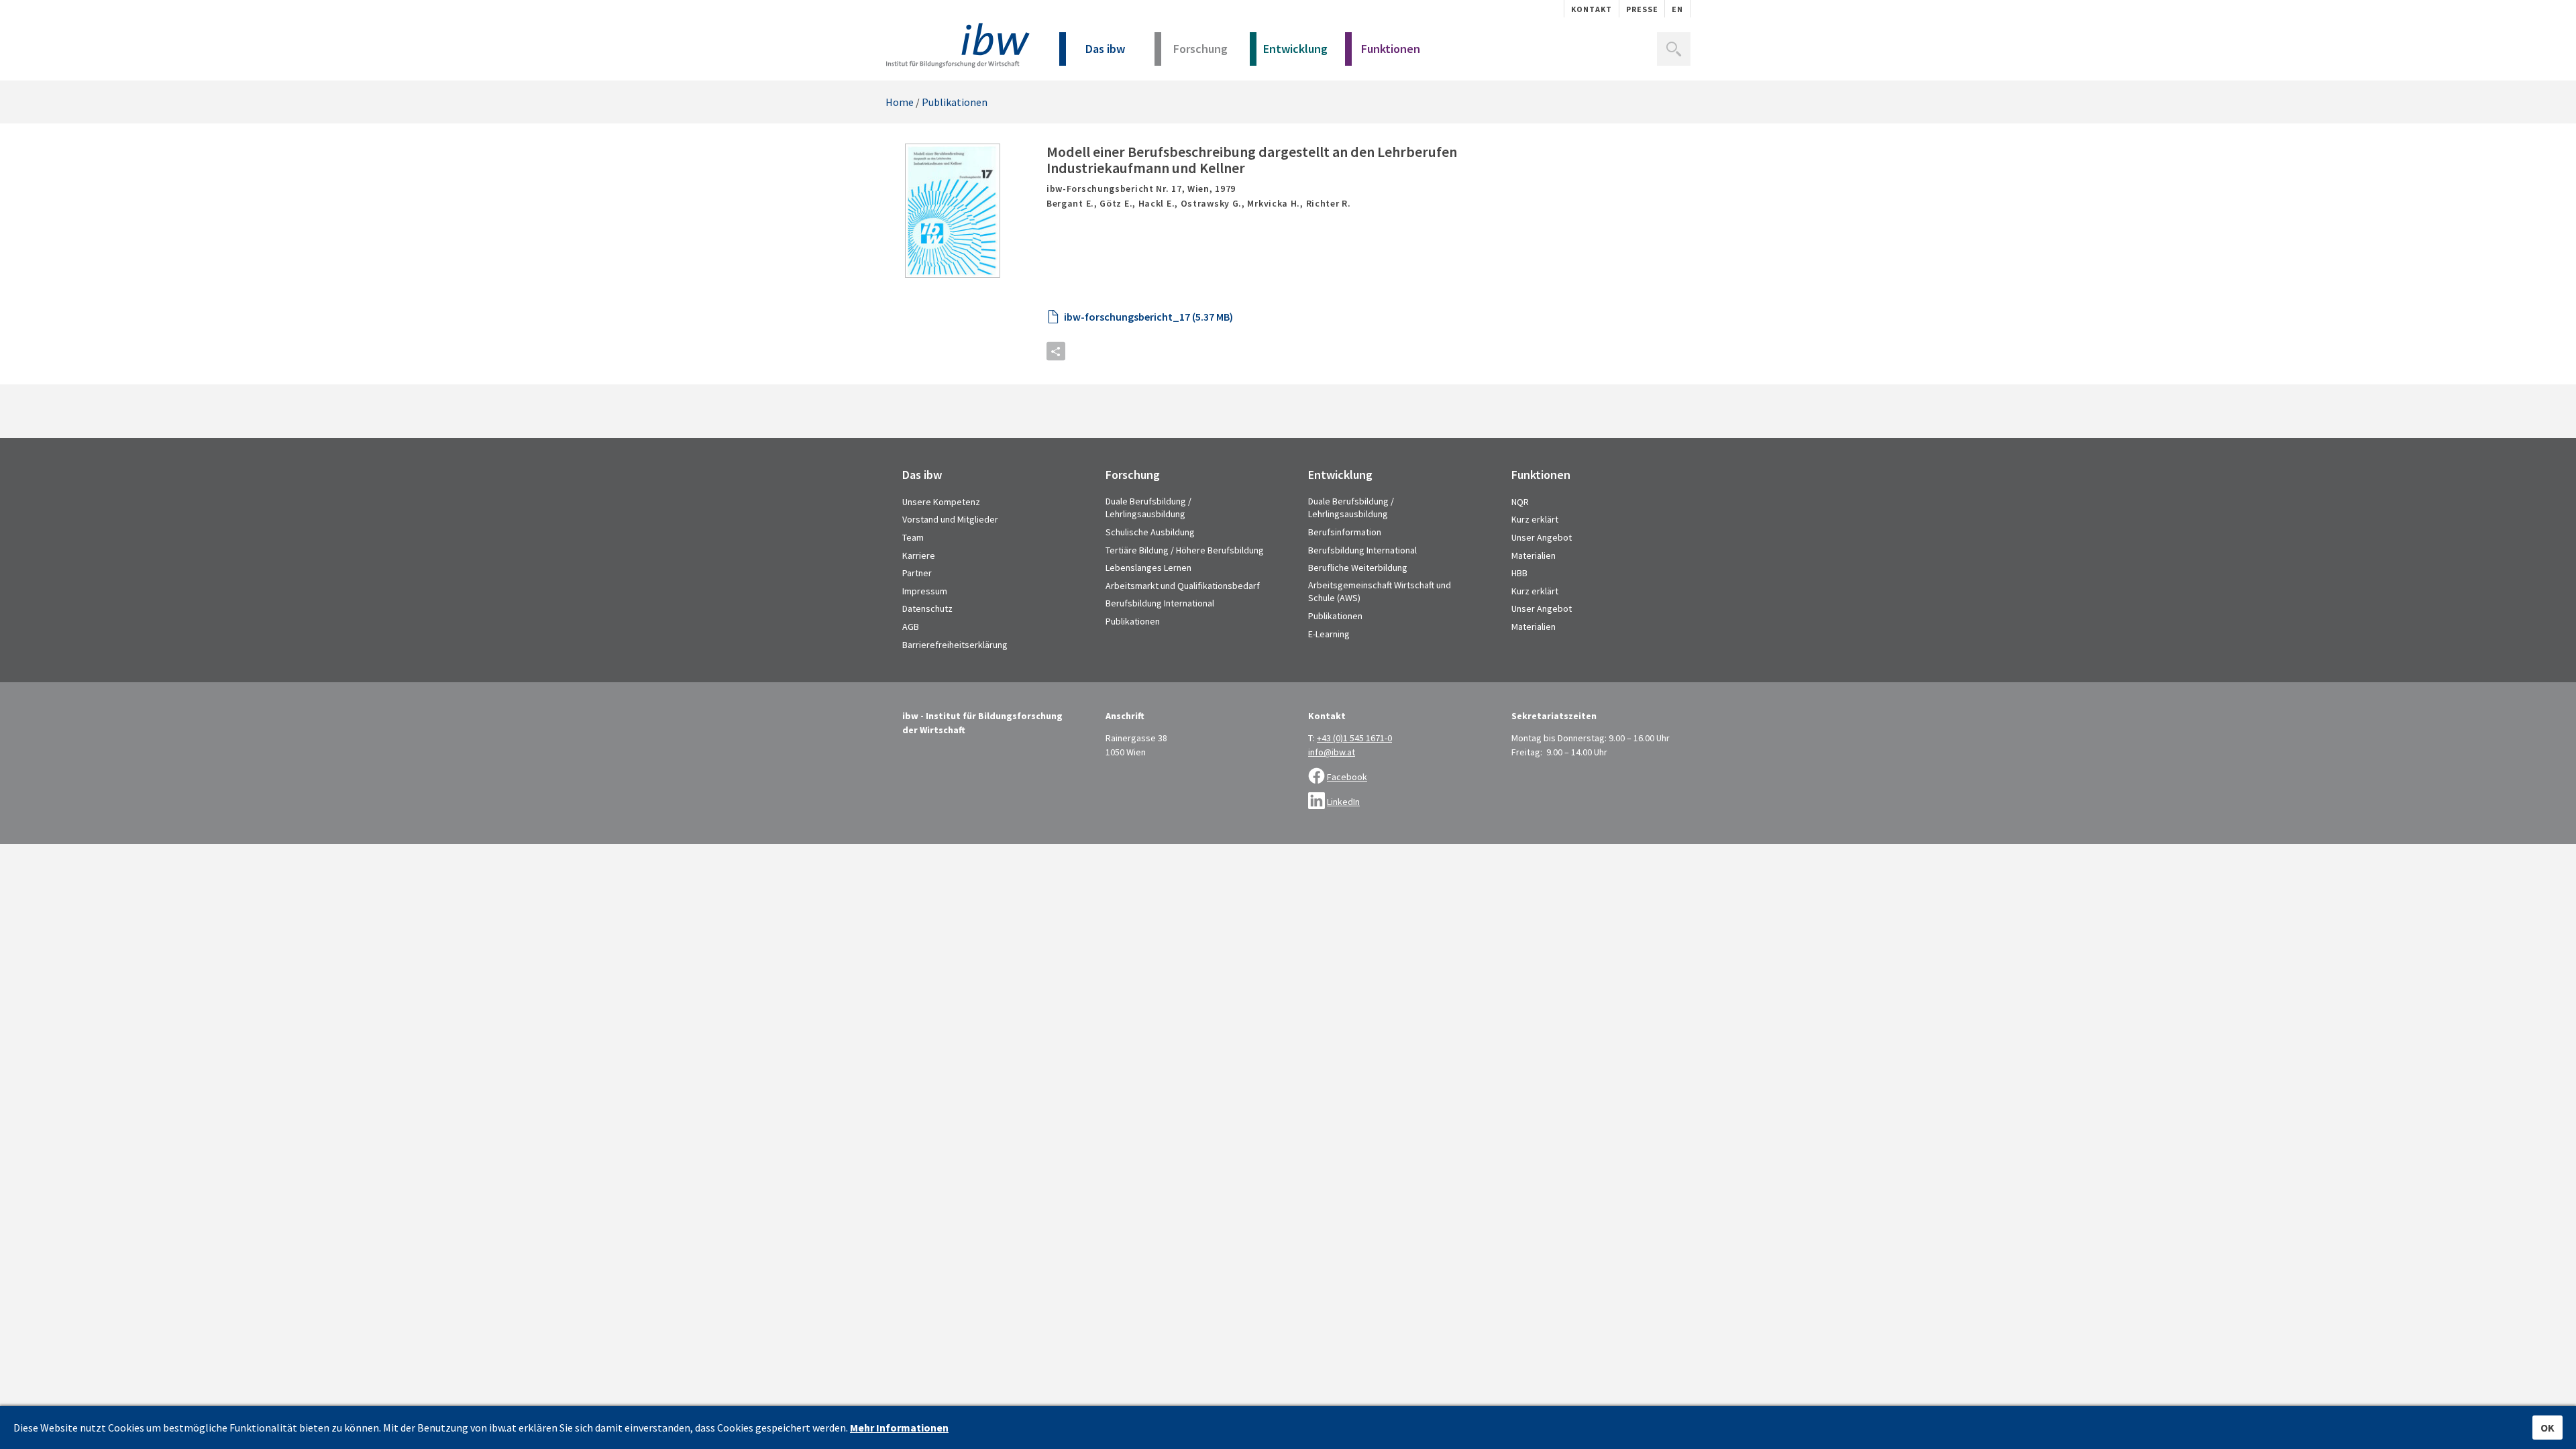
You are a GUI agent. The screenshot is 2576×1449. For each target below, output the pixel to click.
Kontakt (1592, 9)
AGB (911, 627)
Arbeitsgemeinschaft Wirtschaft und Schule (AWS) (1380, 592)
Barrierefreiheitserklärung (955, 645)
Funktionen (1391, 49)
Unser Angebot (1542, 537)
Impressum (925, 591)
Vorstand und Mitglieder (950, 519)
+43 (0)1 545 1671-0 (1354, 738)
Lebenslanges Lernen (1148, 568)
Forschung (1200, 49)
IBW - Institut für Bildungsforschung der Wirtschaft (958, 45)
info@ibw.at (1332, 752)
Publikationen (955, 102)
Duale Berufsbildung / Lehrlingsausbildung (1148, 508)
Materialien (1534, 555)
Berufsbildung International (1160, 603)
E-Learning (1329, 634)
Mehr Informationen (899, 1428)
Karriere (919, 555)
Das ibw (1105, 49)
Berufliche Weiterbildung (1358, 568)
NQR (1520, 502)
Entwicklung (1295, 49)
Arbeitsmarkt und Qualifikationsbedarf (1183, 586)
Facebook (1347, 777)
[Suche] (1674, 49)
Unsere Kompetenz (941, 502)
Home (900, 102)
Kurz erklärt (1535, 519)
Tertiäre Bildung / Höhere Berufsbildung (1185, 550)
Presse (1642, 9)
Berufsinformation (1345, 532)
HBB (1519, 573)
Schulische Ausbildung (1150, 532)
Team (913, 537)
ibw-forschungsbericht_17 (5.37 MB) (1148, 317)
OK (2547, 1428)
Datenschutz (927, 608)
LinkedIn (1343, 802)
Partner (917, 573)
